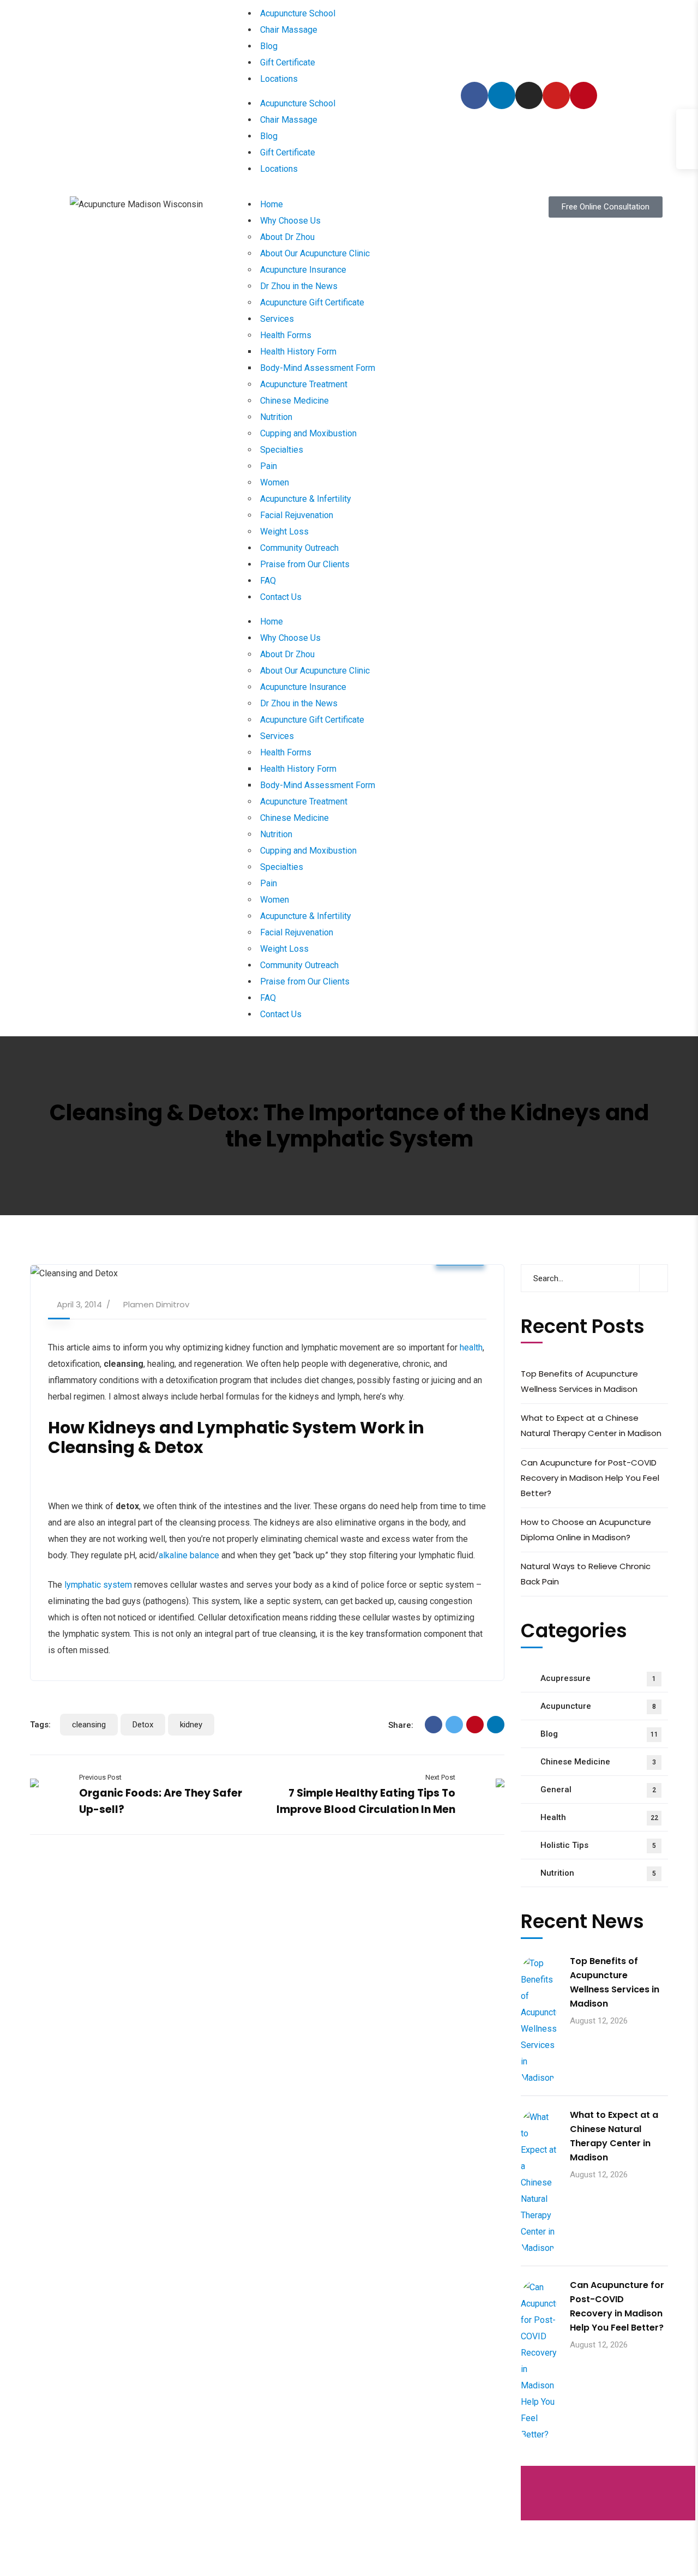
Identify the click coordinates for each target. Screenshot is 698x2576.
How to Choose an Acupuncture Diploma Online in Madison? (586, 1530)
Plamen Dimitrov (156, 1304)
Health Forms (286, 335)
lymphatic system (98, 1585)
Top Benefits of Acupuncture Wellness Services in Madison (579, 1381)
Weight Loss (284, 532)
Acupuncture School (298, 13)
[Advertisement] (609, 2494)
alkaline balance (189, 1555)
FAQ (268, 581)
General (598, 1790)
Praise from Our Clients (305, 564)
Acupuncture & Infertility (306, 499)
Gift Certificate (288, 62)
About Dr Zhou (287, 237)
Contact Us (281, 597)
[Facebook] (474, 95)
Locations (279, 79)
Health (599, 1817)
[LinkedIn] (496, 1725)
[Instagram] (529, 95)
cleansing (89, 1725)
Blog (269, 46)
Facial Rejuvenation (297, 515)
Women (275, 482)
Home (272, 204)
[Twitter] (454, 1725)
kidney (191, 1725)
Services (277, 319)
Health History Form (298, 352)
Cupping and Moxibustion (308, 433)
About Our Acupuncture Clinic (315, 253)
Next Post (440, 1777)
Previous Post (100, 1777)
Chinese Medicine (294, 401)
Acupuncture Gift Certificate (312, 302)
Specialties (282, 450)
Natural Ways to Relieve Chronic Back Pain (586, 1574)
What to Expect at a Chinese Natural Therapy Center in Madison (591, 1425)
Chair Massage (289, 30)
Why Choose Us (290, 221)
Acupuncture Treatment (304, 384)
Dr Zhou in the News (299, 286)
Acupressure (598, 1678)
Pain (269, 466)
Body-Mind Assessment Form (318, 368)
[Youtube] (556, 95)
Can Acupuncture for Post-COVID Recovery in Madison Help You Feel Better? (590, 1478)
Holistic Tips (598, 1845)
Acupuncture (598, 1706)
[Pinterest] (583, 95)
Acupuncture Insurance (303, 270)
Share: (401, 1725)
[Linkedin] (502, 95)
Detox (143, 1725)
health (471, 1347)
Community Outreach (299, 548)
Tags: (40, 1725)
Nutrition (276, 417)
